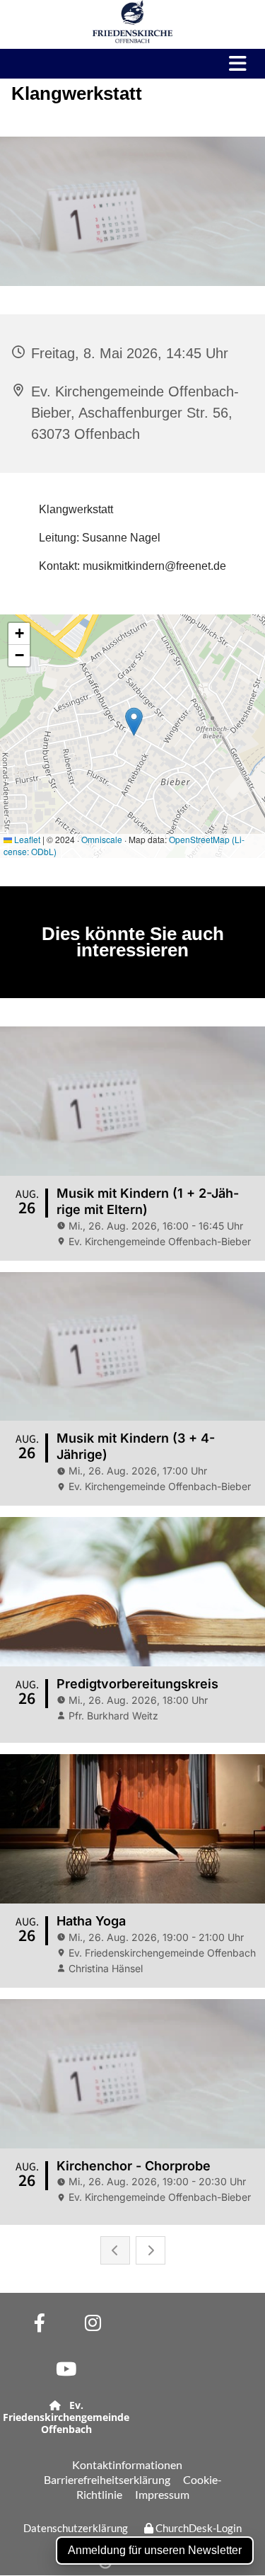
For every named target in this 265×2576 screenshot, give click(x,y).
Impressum (162, 2494)
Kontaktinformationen (127, 2465)
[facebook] (40, 2323)
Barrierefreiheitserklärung (107, 2479)
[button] (232, 64)
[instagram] (93, 2323)
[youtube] (66, 2369)
